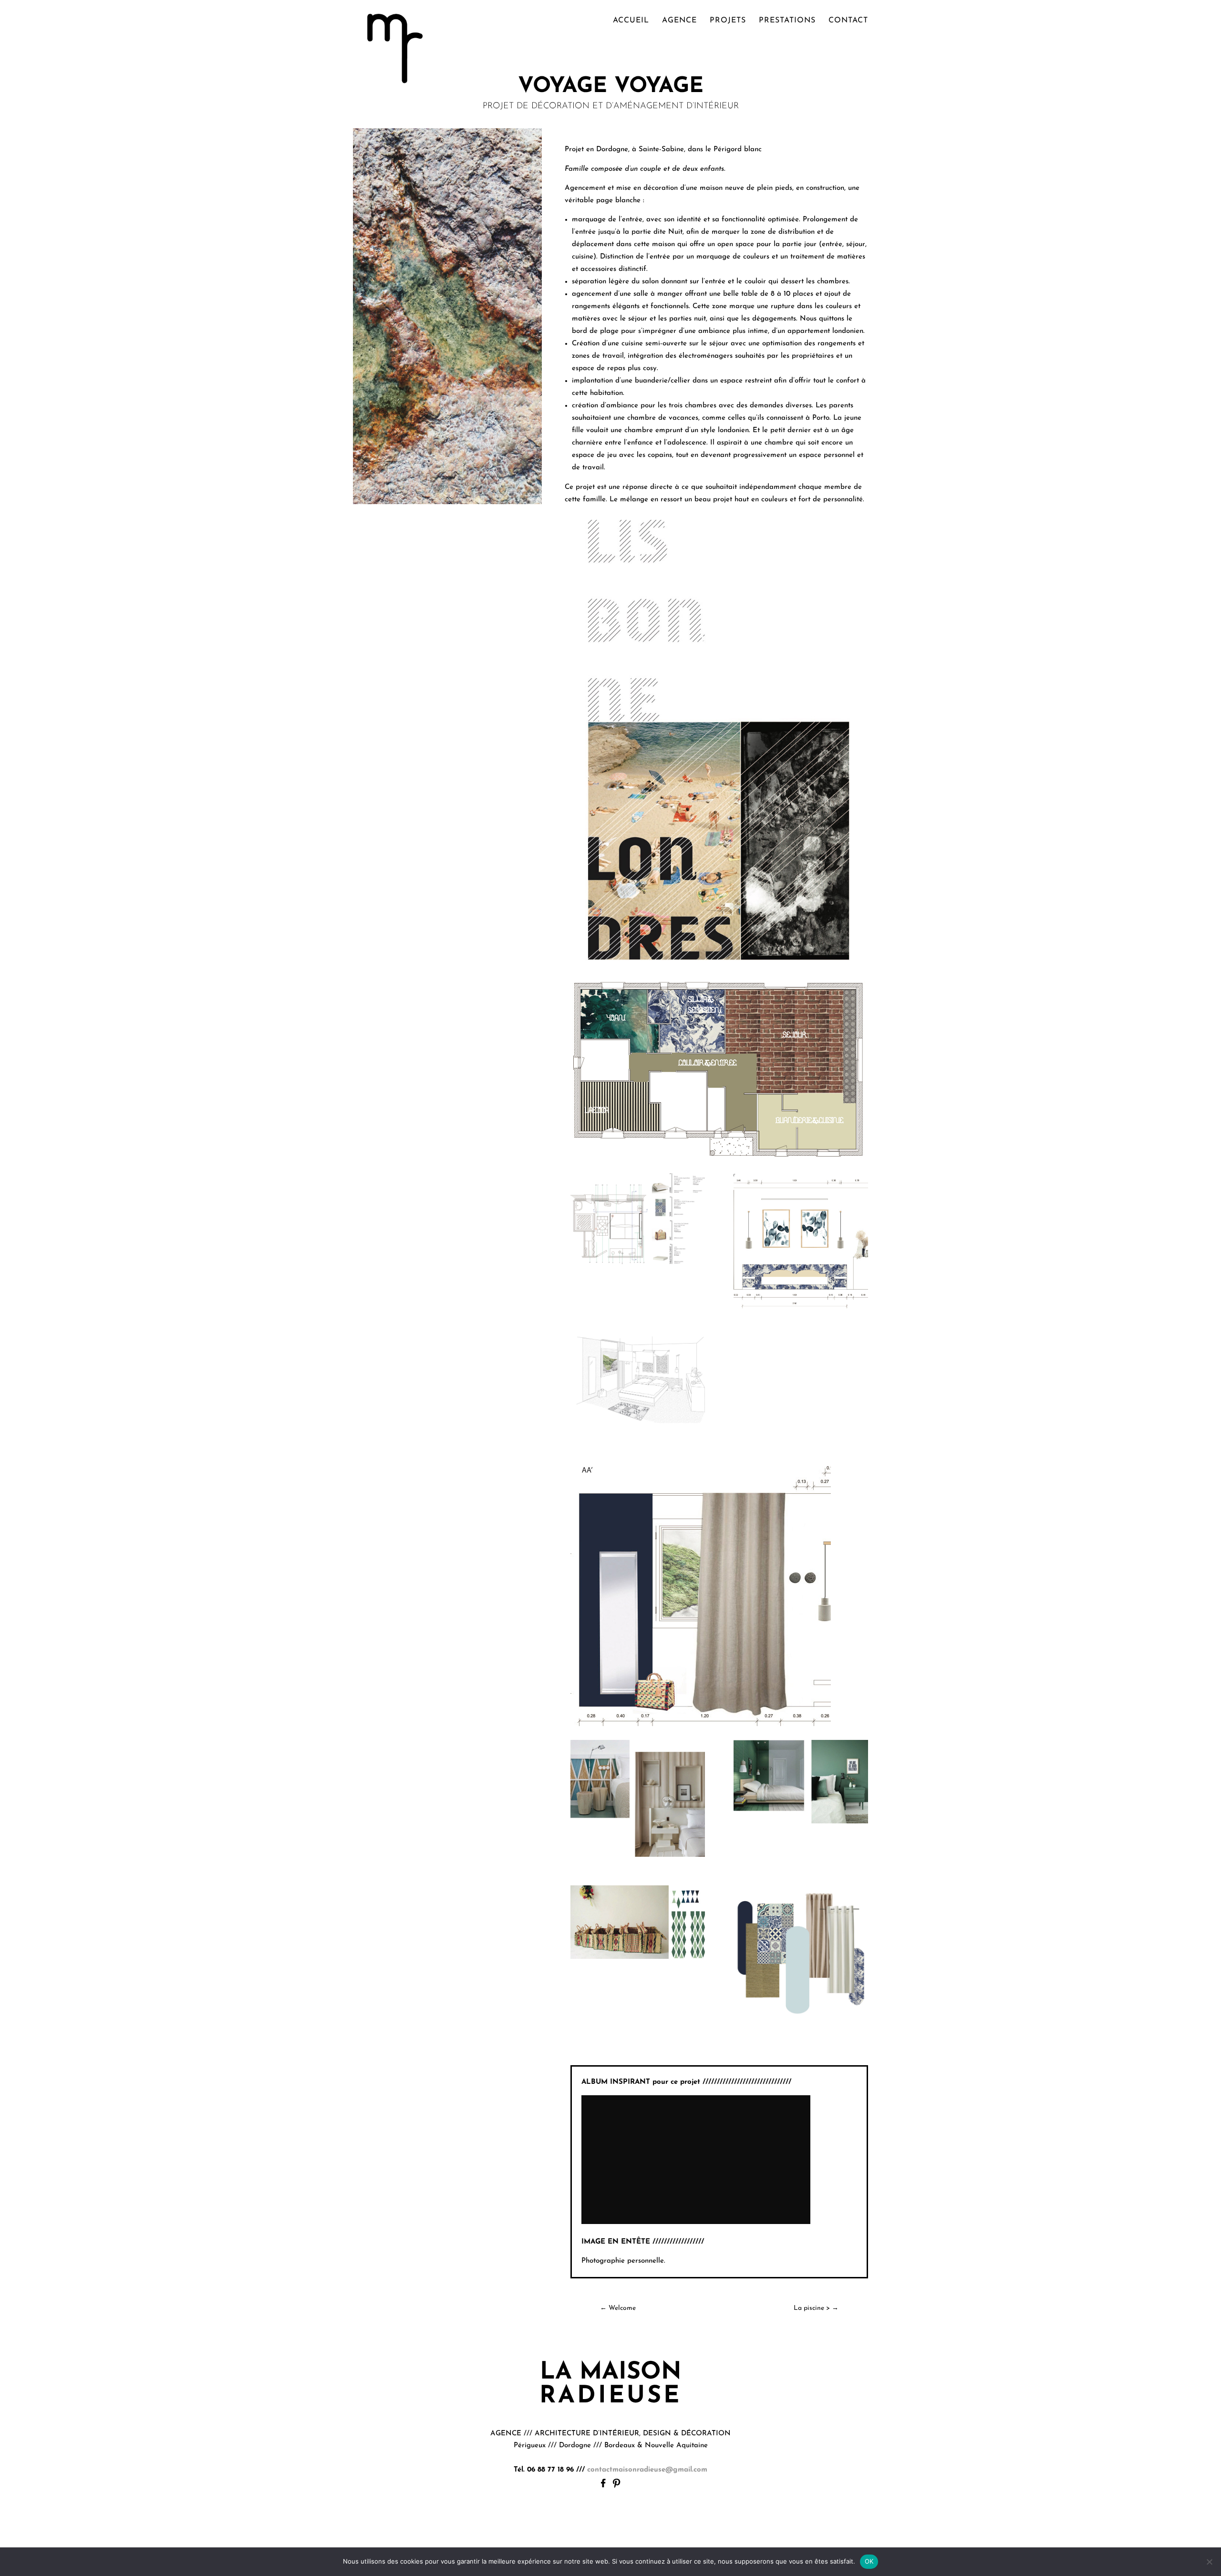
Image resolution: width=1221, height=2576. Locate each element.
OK (869, 2561)
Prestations (787, 21)
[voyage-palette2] (801, 2023)
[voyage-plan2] (801, 1308)
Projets (728, 21)
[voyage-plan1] (638, 1423)
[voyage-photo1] (801, 1823)
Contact (848, 21)
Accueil (631, 21)
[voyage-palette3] (638, 1959)
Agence (679, 21)
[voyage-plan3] (638, 1267)
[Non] (1209, 2562)
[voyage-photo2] (638, 1857)
